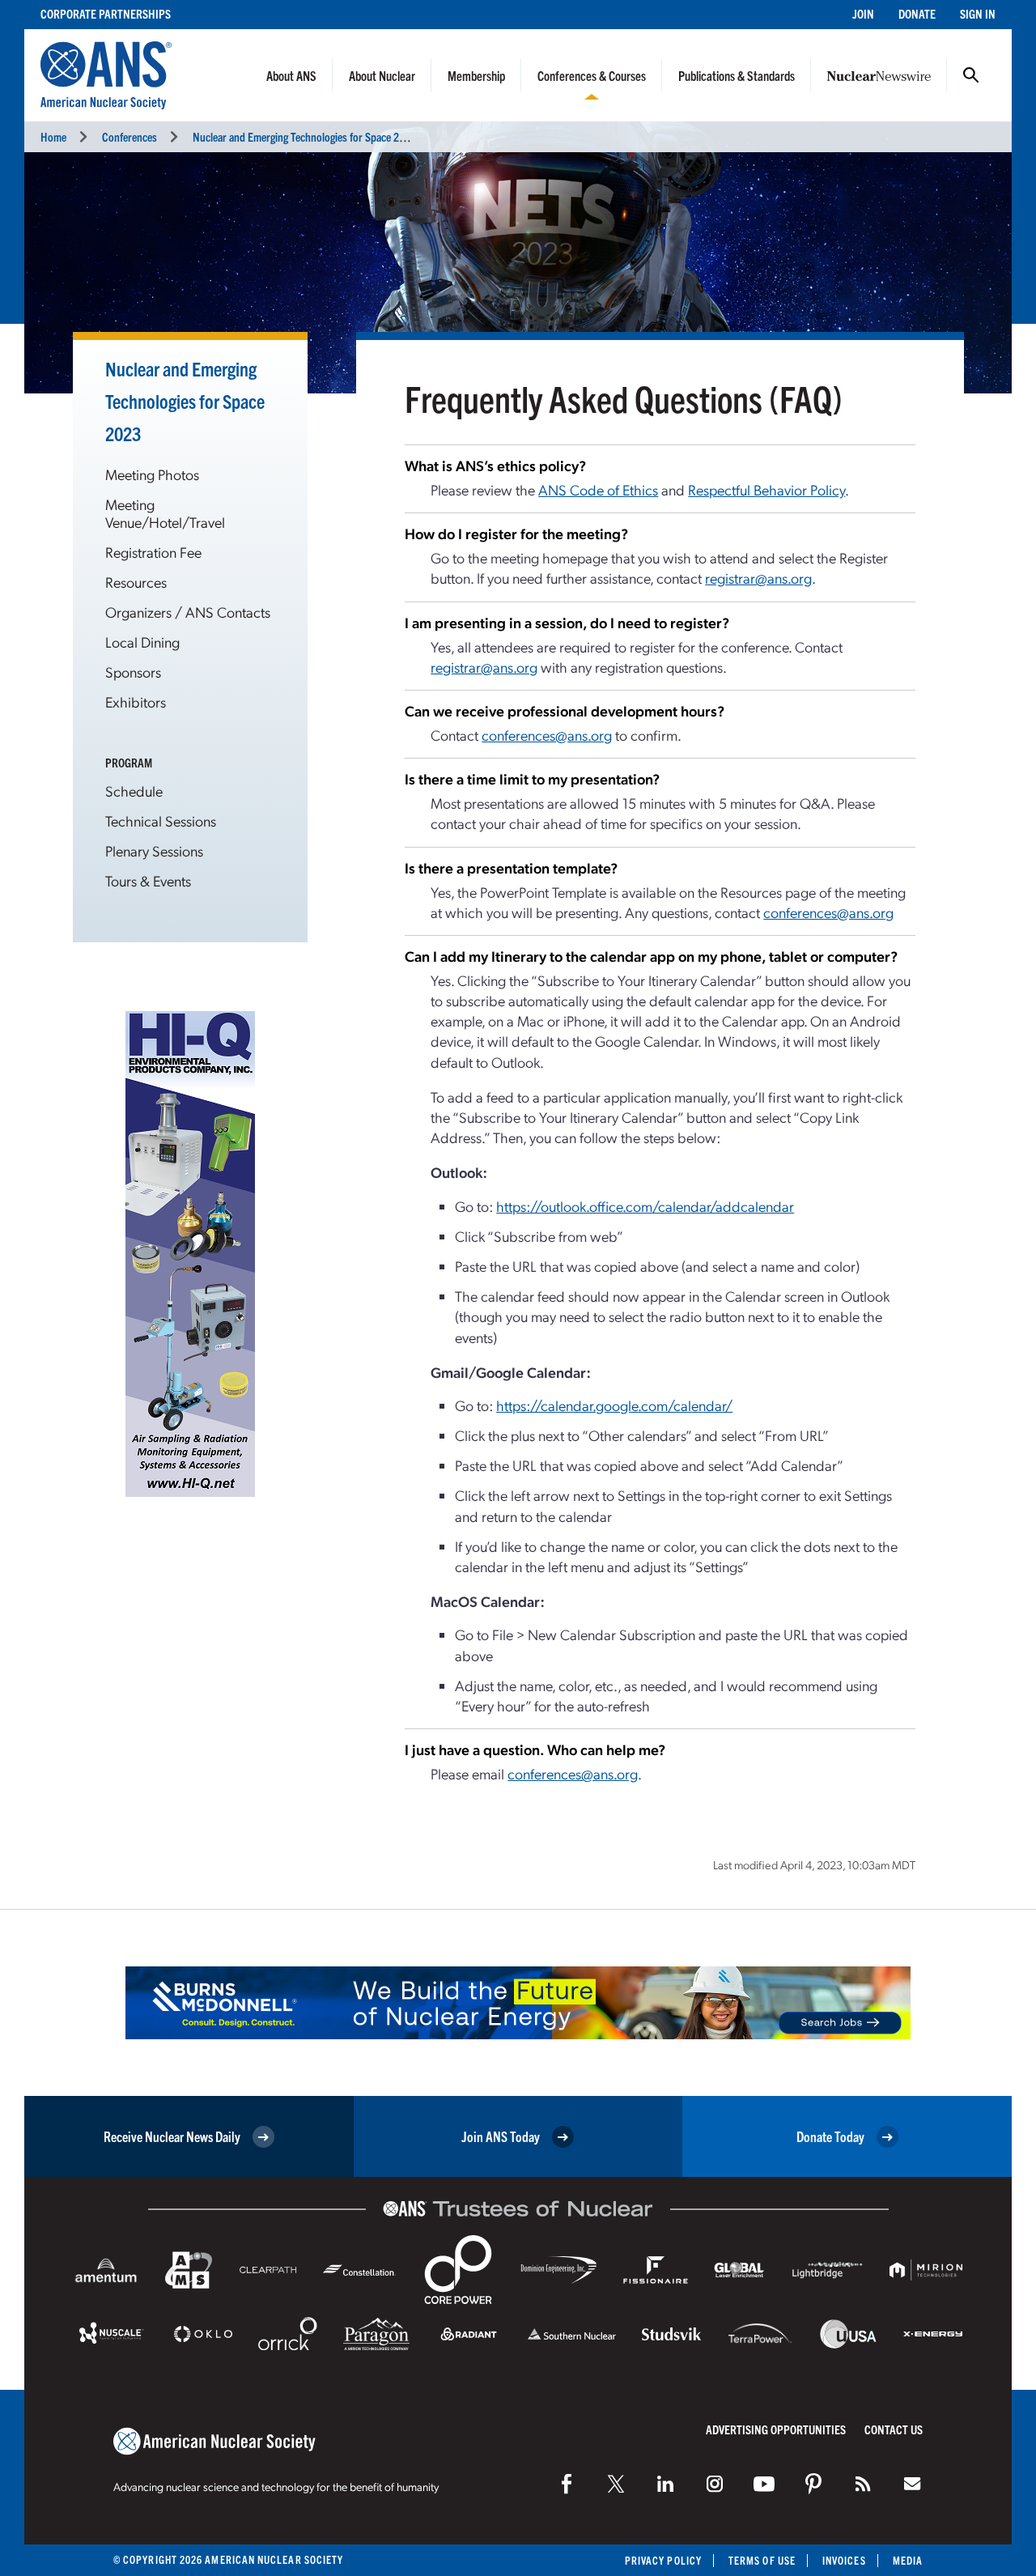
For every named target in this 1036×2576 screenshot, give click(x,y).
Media (908, 2560)
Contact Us (894, 2429)
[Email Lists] (912, 2484)
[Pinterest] (813, 2484)
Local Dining (142, 642)
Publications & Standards (737, 75)
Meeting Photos (152, 474)
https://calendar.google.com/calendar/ (614, 1405)
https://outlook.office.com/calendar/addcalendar (645, 1206)
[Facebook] (567, 2484)
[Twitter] (616, 2484)
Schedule (134, 791)
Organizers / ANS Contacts (188, 612)
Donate (917, 13)
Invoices (844, 2560)
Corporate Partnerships (106, 13)
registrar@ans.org (758, 578)
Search (971, 75)
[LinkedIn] (665, 2484)
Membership (476, 75)
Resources (136, 582)
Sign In (978, 13)
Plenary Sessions (154, 850)
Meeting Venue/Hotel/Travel (165, 513)
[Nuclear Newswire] (863, 2484)
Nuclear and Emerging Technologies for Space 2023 (304, 136)
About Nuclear (382, 75)
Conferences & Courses (592, 75)
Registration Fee (153, 552)
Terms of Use (762, 2560)
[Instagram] (715, 2484)
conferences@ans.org (547, 735)
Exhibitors (136, 701)
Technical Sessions (161, 820)
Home (53, 136)
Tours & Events (148, 880)
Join (863, 13)
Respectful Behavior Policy (766, 489)
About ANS (291, 75)
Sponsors (133, 672)
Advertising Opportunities (776, 2429)
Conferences (129, 136)
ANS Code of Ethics (598, 489)
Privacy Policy (663, 2560)
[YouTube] (764, 2484)
